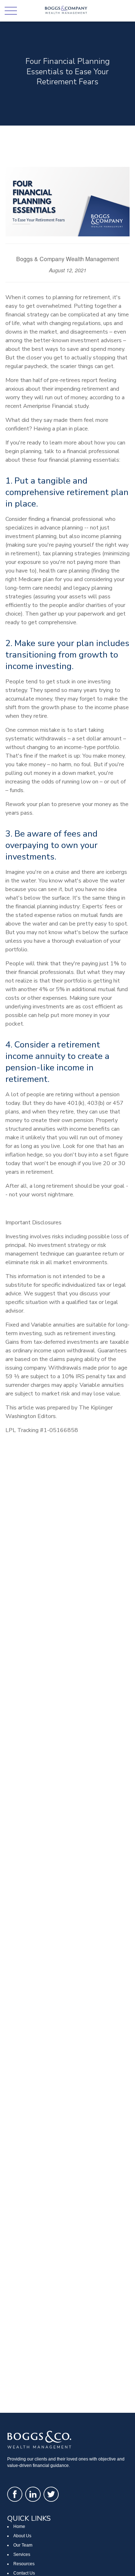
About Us (22, 2536)
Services (22, 2554)
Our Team (23, 2545)
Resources (24, 2564)
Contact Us (24, 2573)
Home (19, 2526)
